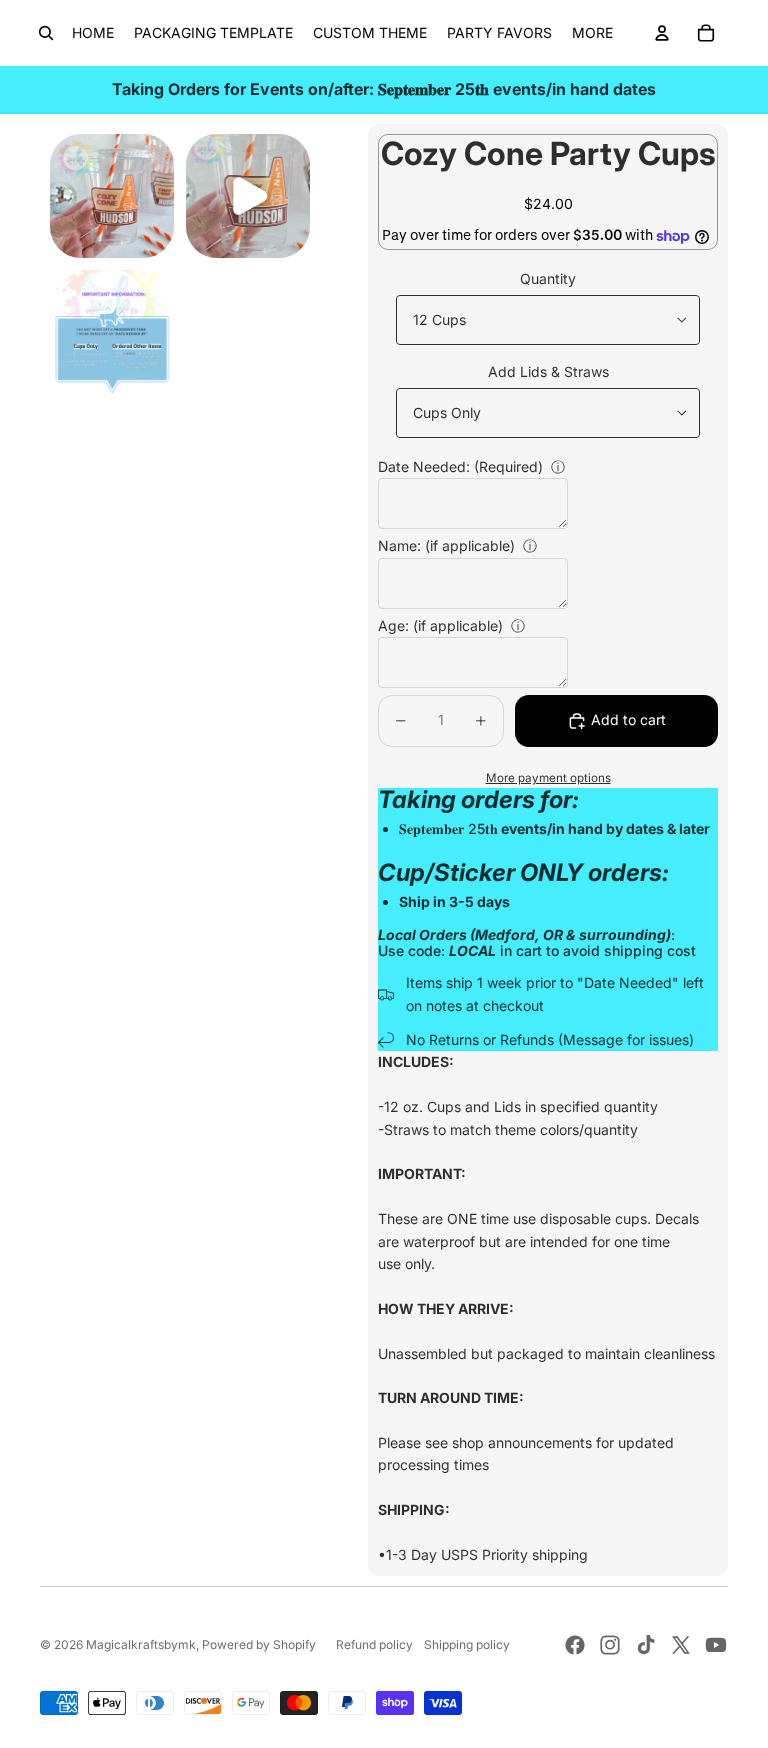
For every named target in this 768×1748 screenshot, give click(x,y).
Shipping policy (467, 1644)
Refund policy (374, 1644)
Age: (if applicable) (440, 625)
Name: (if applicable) (446, 545)
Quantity (548, 278)
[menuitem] (592, 33)
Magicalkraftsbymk (141, 1644)
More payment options (548, 778)
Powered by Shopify (259, 1644)
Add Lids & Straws (548, 371)
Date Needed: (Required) (460, 466)
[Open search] (46, 33)
